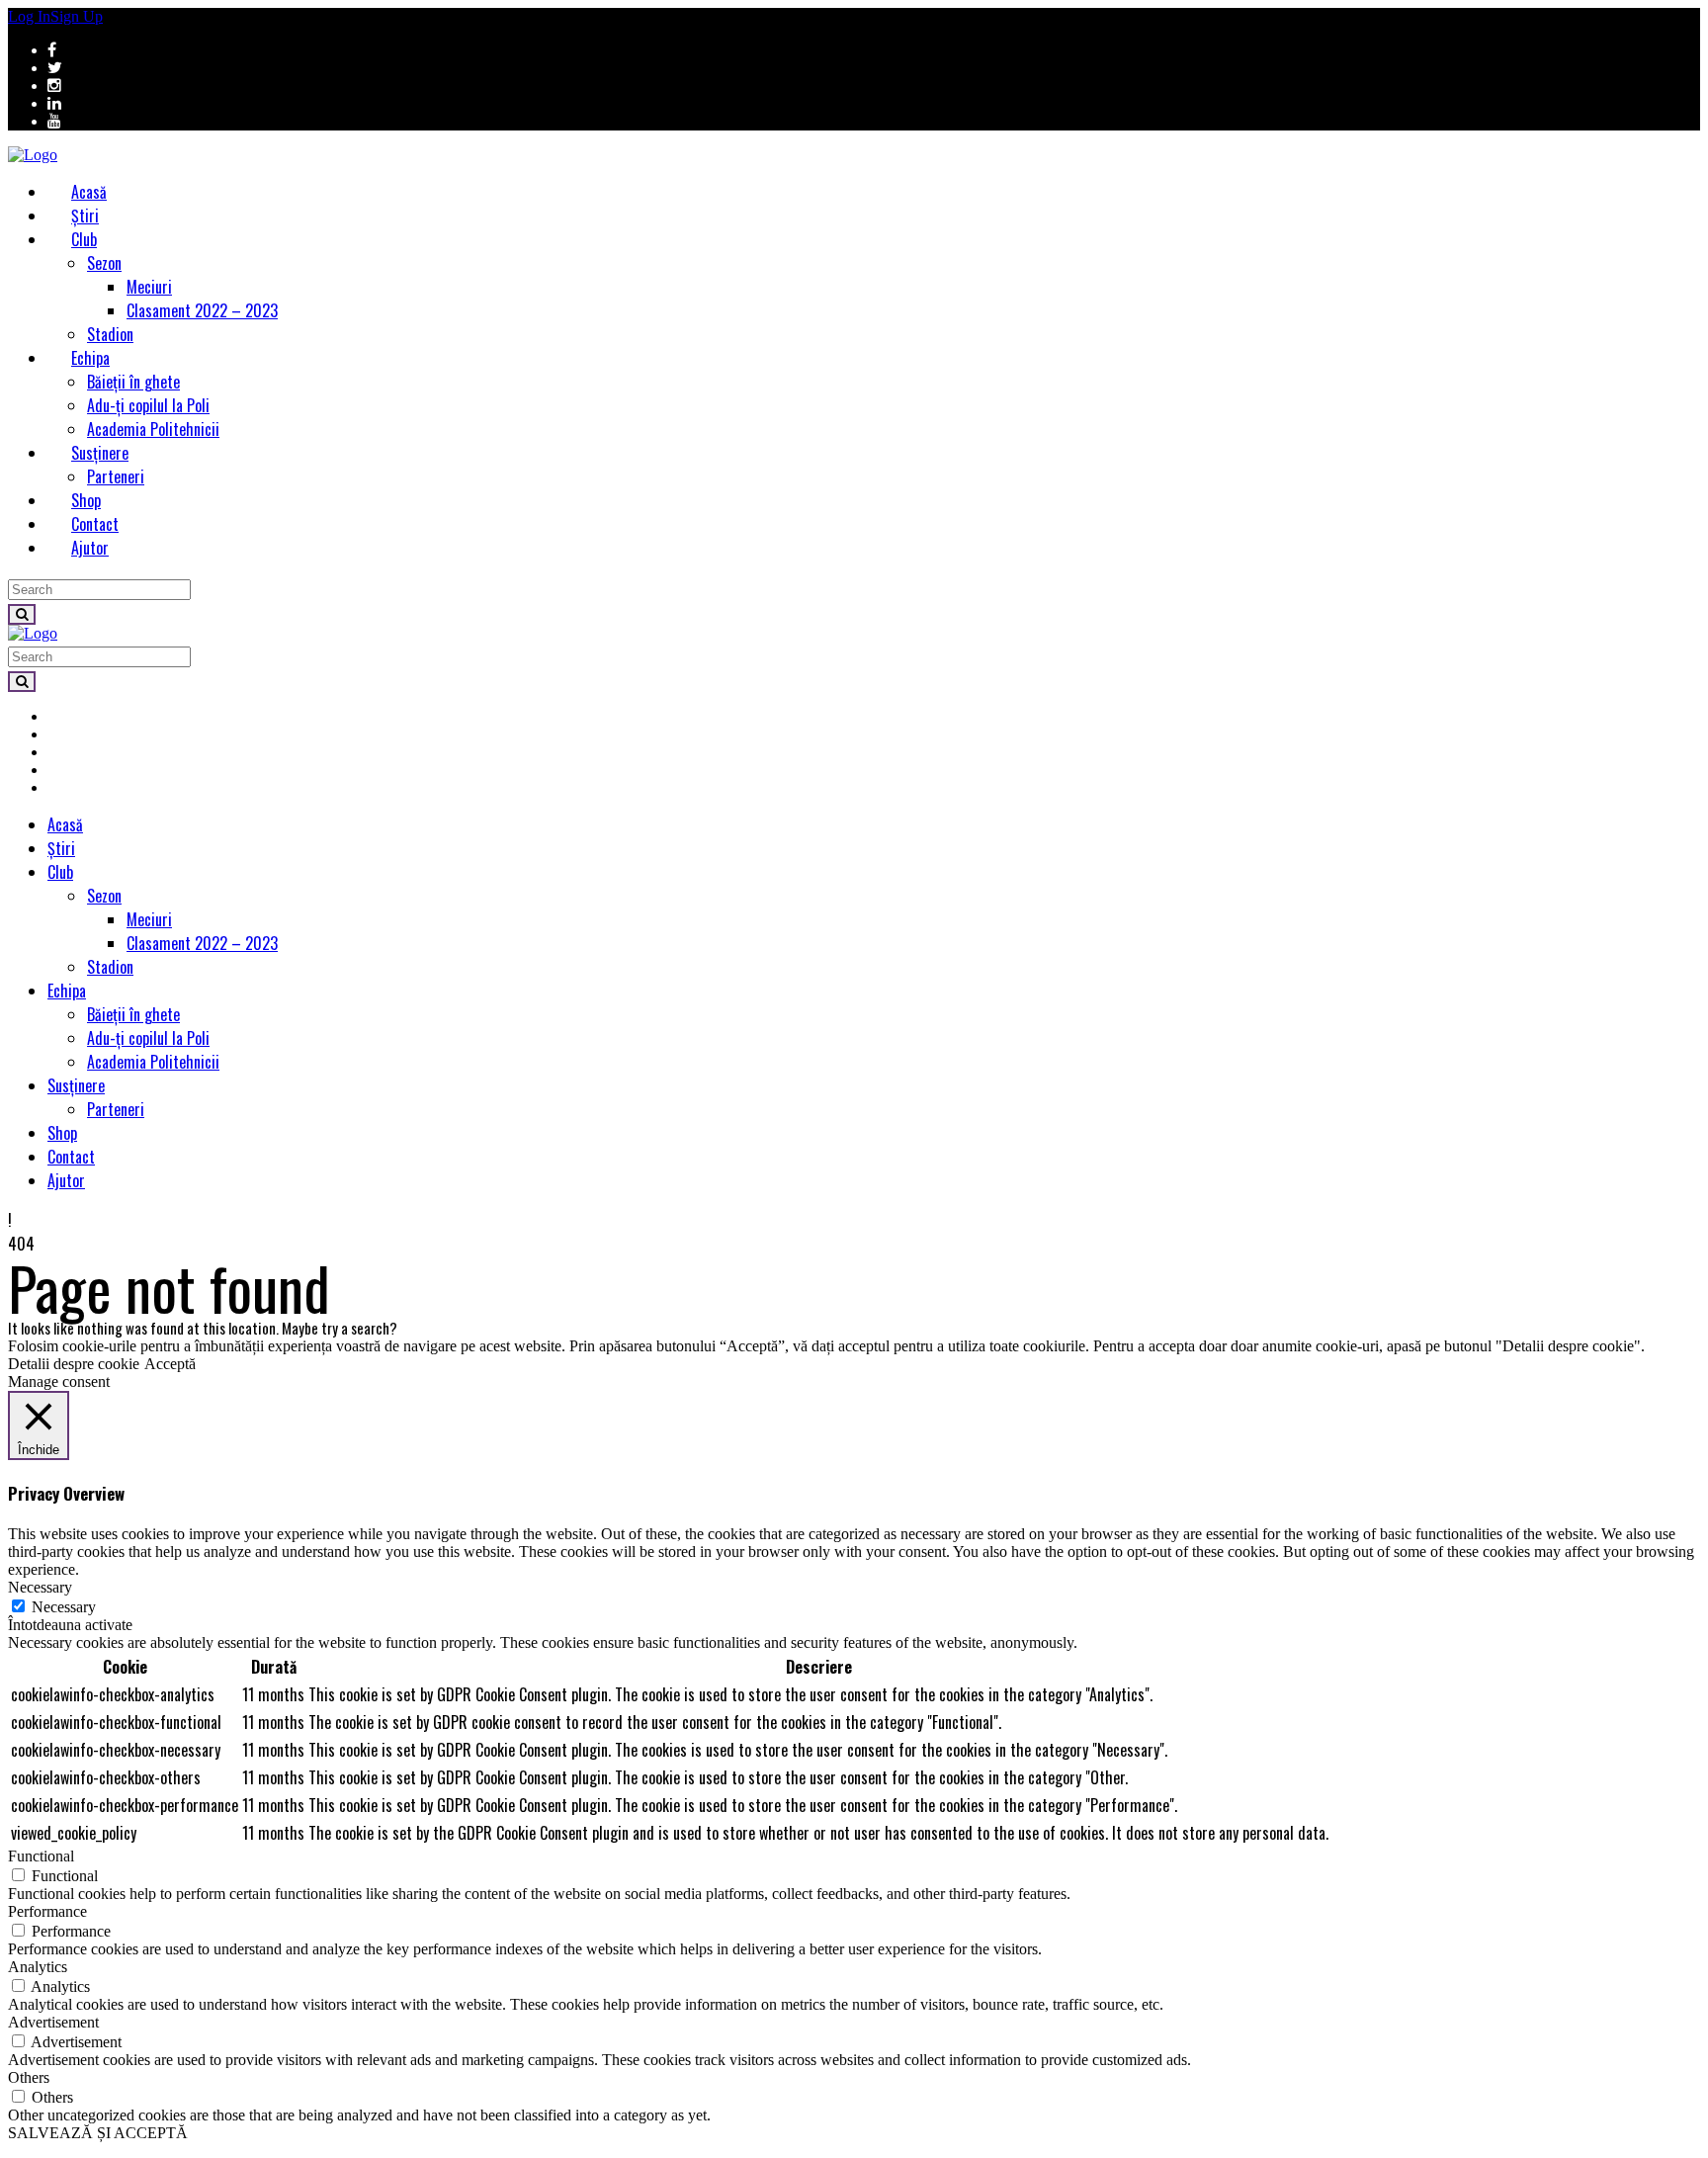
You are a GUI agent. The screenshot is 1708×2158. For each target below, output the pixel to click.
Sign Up (77, 16)
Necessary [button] (40, 1587)
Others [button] (29, 2077)
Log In (29, 16)
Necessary (64, 1607)
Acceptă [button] (170, 1364)
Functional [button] (41, 1856)
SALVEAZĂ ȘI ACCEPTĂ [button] (98, 2133)
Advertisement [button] (53, 2022)
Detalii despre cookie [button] (74, 1364)
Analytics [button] (38, 1967)
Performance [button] (47, 1911)
